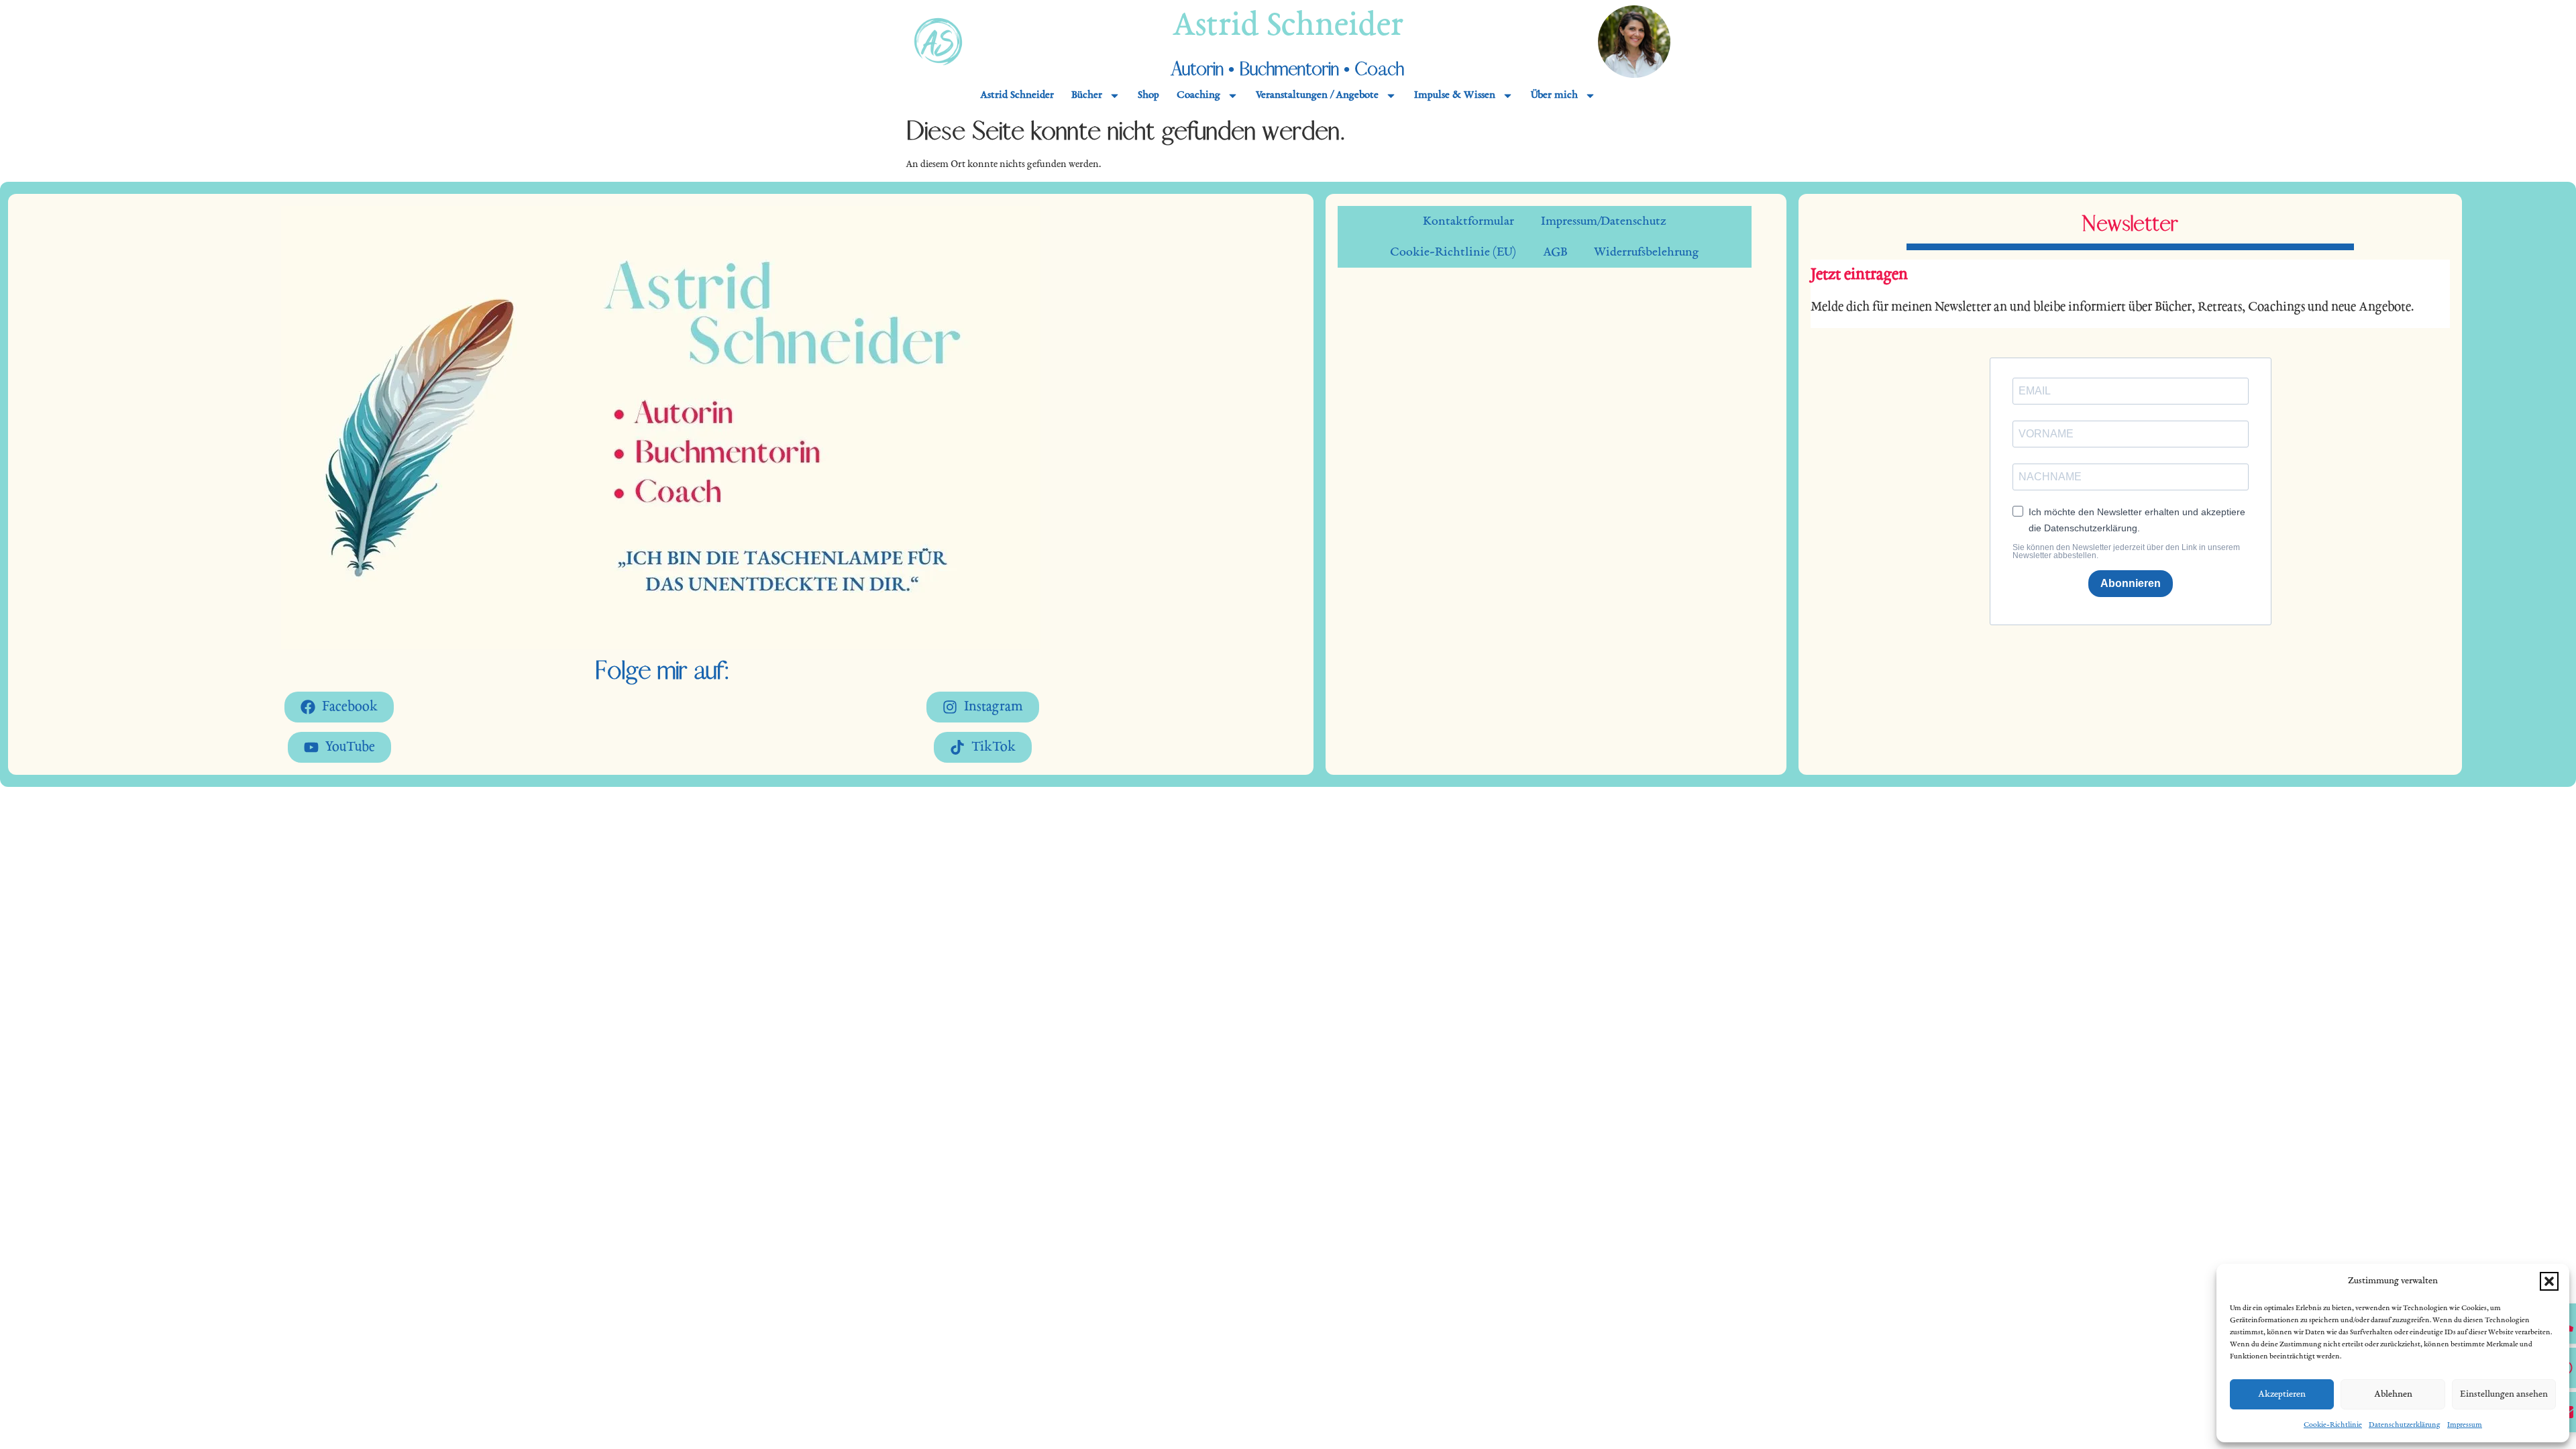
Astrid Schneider (1288, 27)
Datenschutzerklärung (2405, 1425)
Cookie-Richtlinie (2333, 1425)
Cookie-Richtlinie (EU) (1453, 252)
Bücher (1087, 96)
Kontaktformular (1468, 221)
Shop (1148, 96)
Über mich (1554, 96)
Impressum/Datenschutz (1604, 221)
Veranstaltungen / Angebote (1317, 96)
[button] (2549, 1281)
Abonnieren (2131, 583)
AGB (1555, 252)
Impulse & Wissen (1455, 96)
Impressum (2465, 1425)
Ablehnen (2393, 1394)
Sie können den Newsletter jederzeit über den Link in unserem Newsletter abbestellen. (2126, 551)
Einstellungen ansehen (2504, 1394)
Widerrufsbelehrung (1647, 252)
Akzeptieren (2282, 1394)
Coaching (1198, 96)
